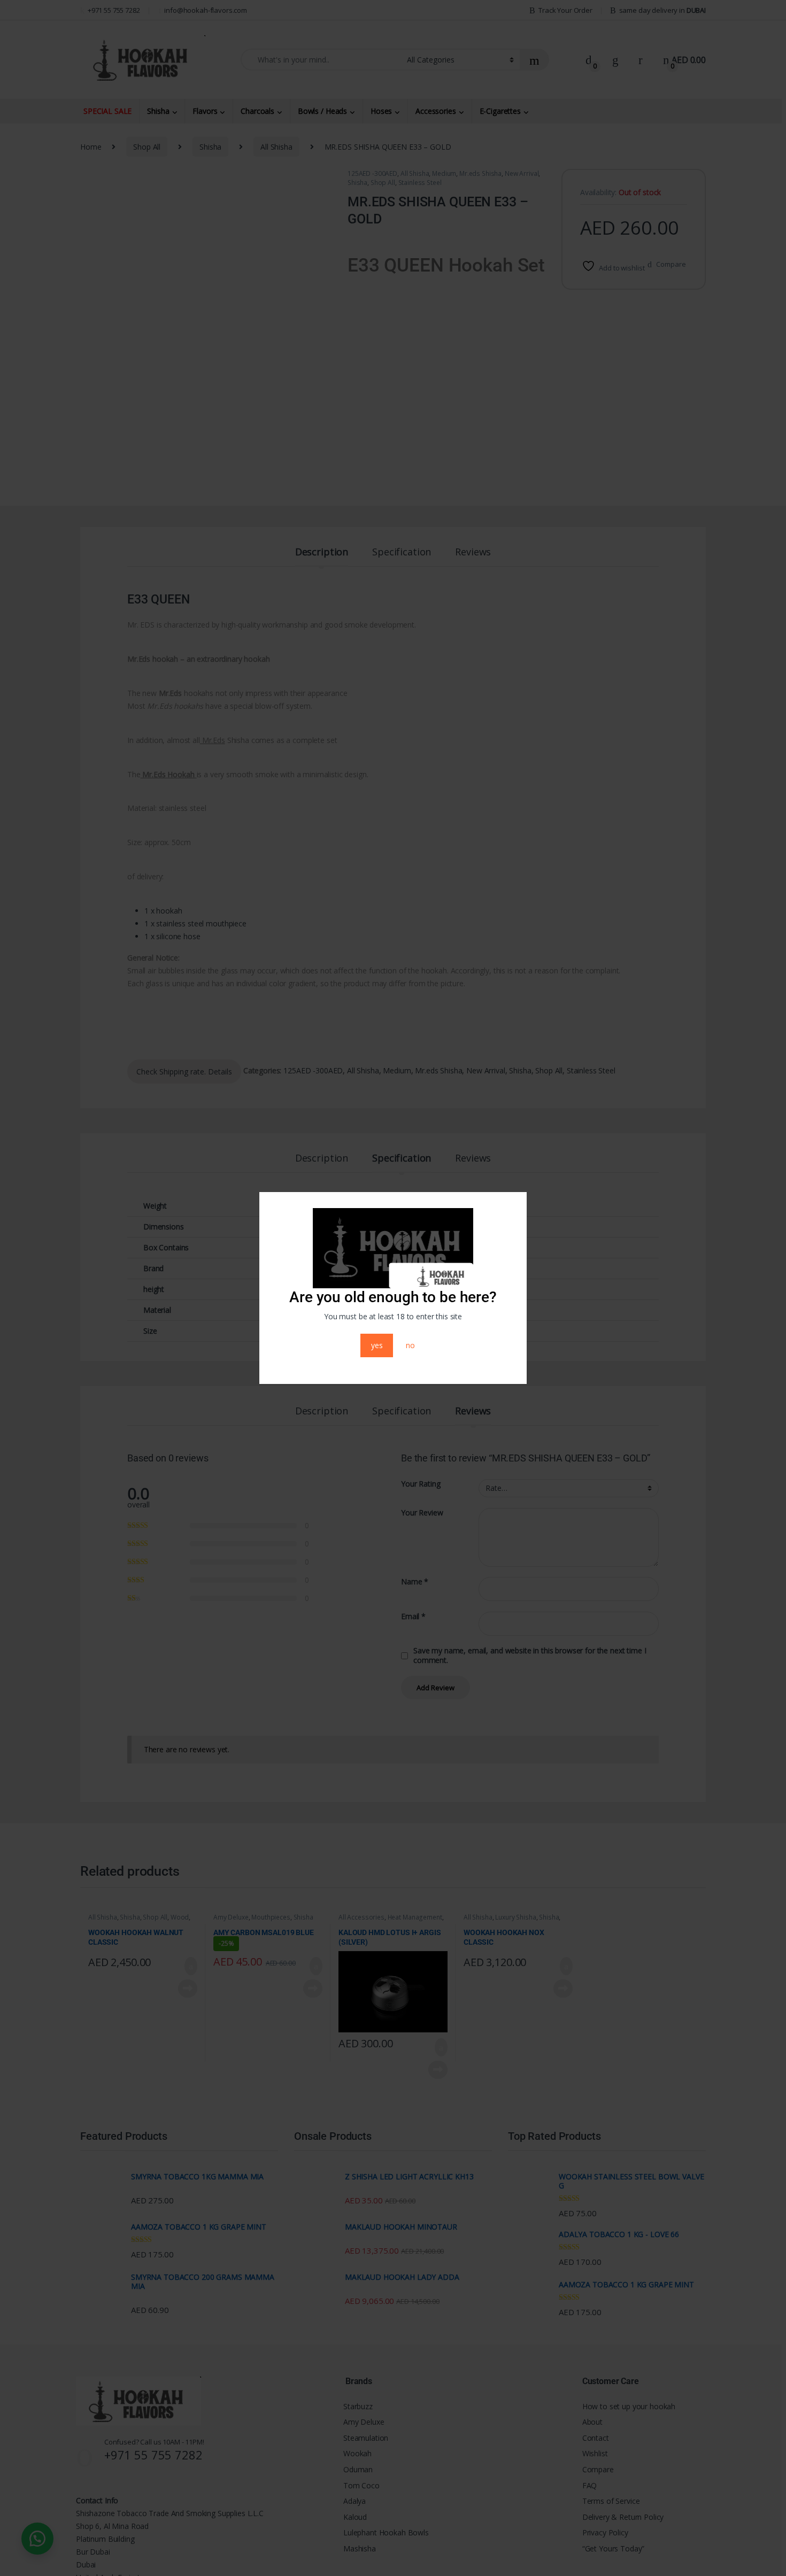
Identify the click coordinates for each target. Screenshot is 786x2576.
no (410, 1345)
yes (377, 1345)
